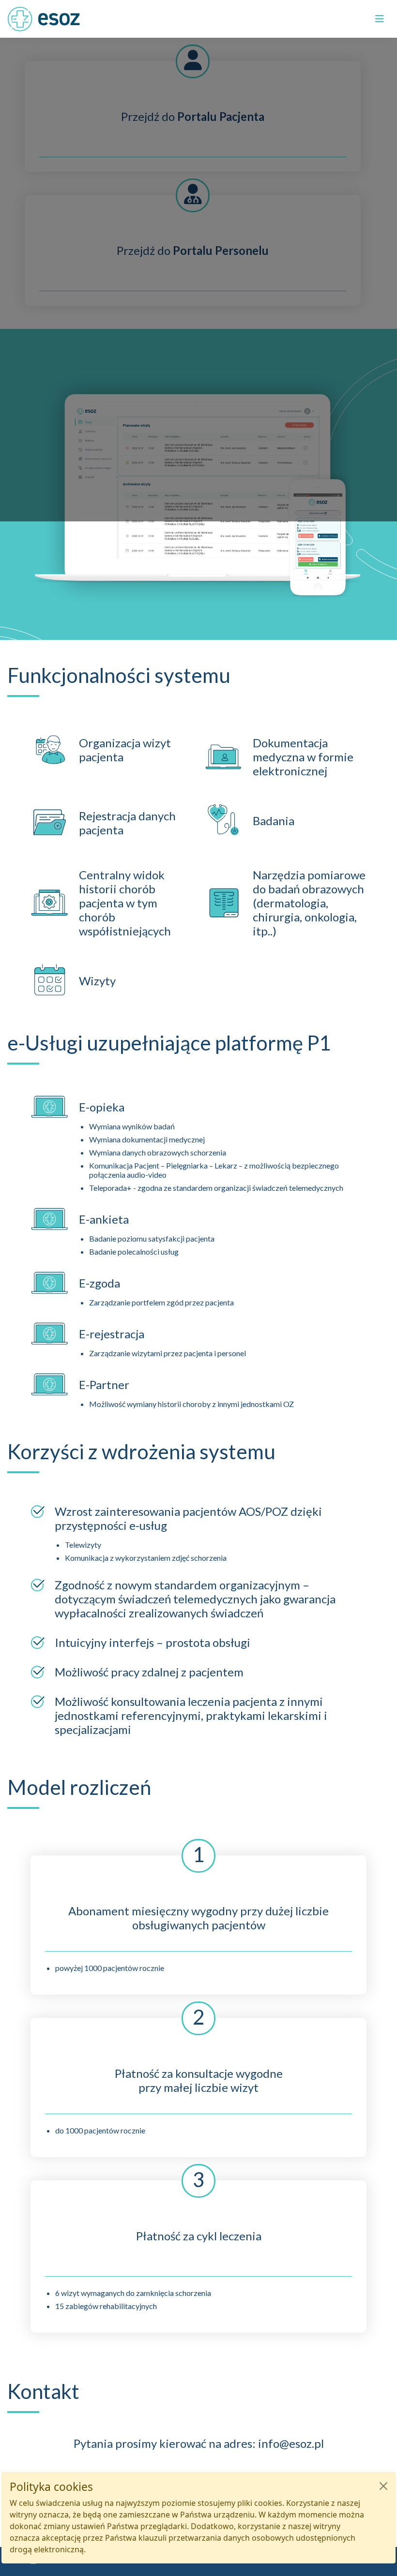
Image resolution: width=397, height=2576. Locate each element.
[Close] (383, 2486)
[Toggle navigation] (380, 19)
